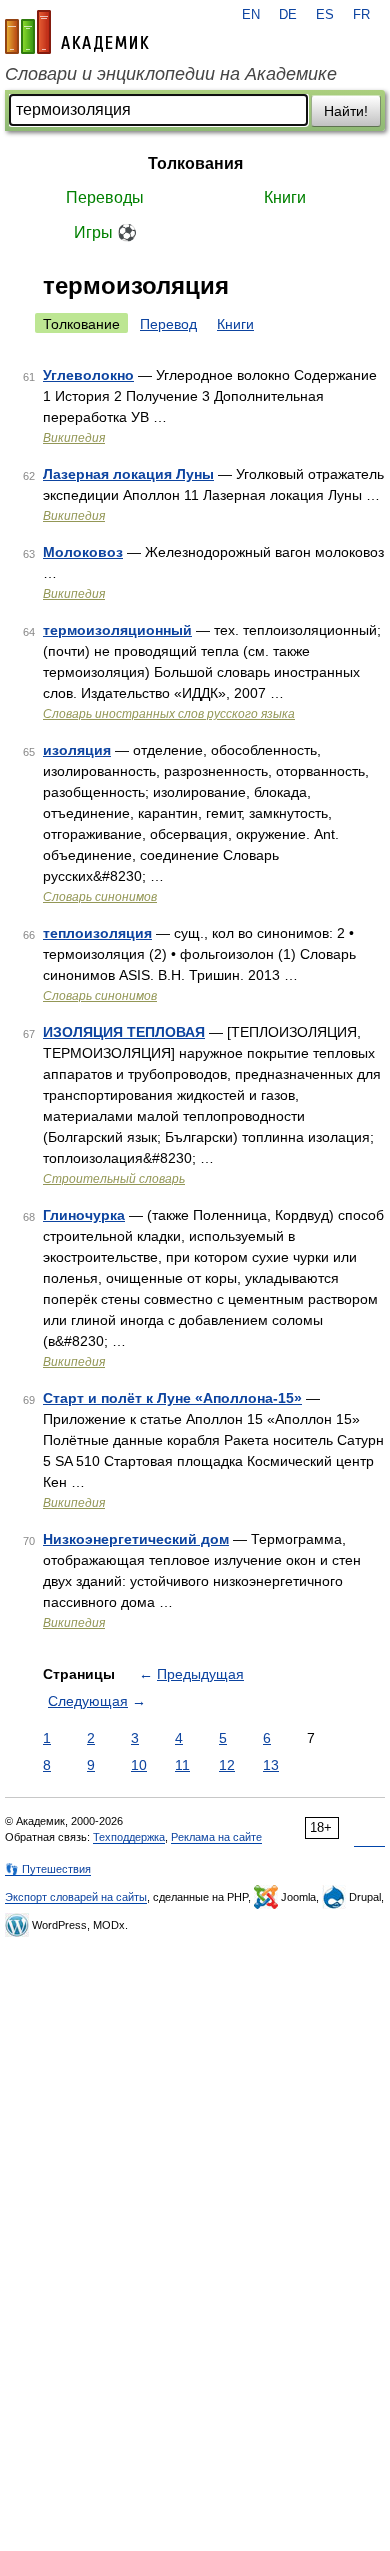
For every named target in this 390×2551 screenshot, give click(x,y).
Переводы (105, 197)
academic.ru (77, 32)
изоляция (77, 750)
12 (227, 1765)
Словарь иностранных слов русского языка (169, 714)
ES (325, 15)
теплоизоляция (97, 933)
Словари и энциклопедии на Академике (171, 74)
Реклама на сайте (216, 1837)
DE (288, 15)
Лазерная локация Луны (128, 474)
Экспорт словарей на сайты (76, 1897)
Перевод (168, 324)
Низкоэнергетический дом (136, 1539)
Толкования (195, 163)
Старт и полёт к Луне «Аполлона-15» (172, 1398)
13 (271, 1765)
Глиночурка (84, 1215)
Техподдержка (129, 1837)
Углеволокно (88, 375)
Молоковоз (83, 552)
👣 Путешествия (48, 1869)
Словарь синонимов (100, 897)
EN (251, 15)
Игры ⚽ (105, 232)
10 (139, 1765)
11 (182, 1765)
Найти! (346, 111)
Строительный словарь (114, 1179)
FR (361, 15)
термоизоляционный (117, 630)
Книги (285, 197)
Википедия (74, 438)
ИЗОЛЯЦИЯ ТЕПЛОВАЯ (124, 1032)
